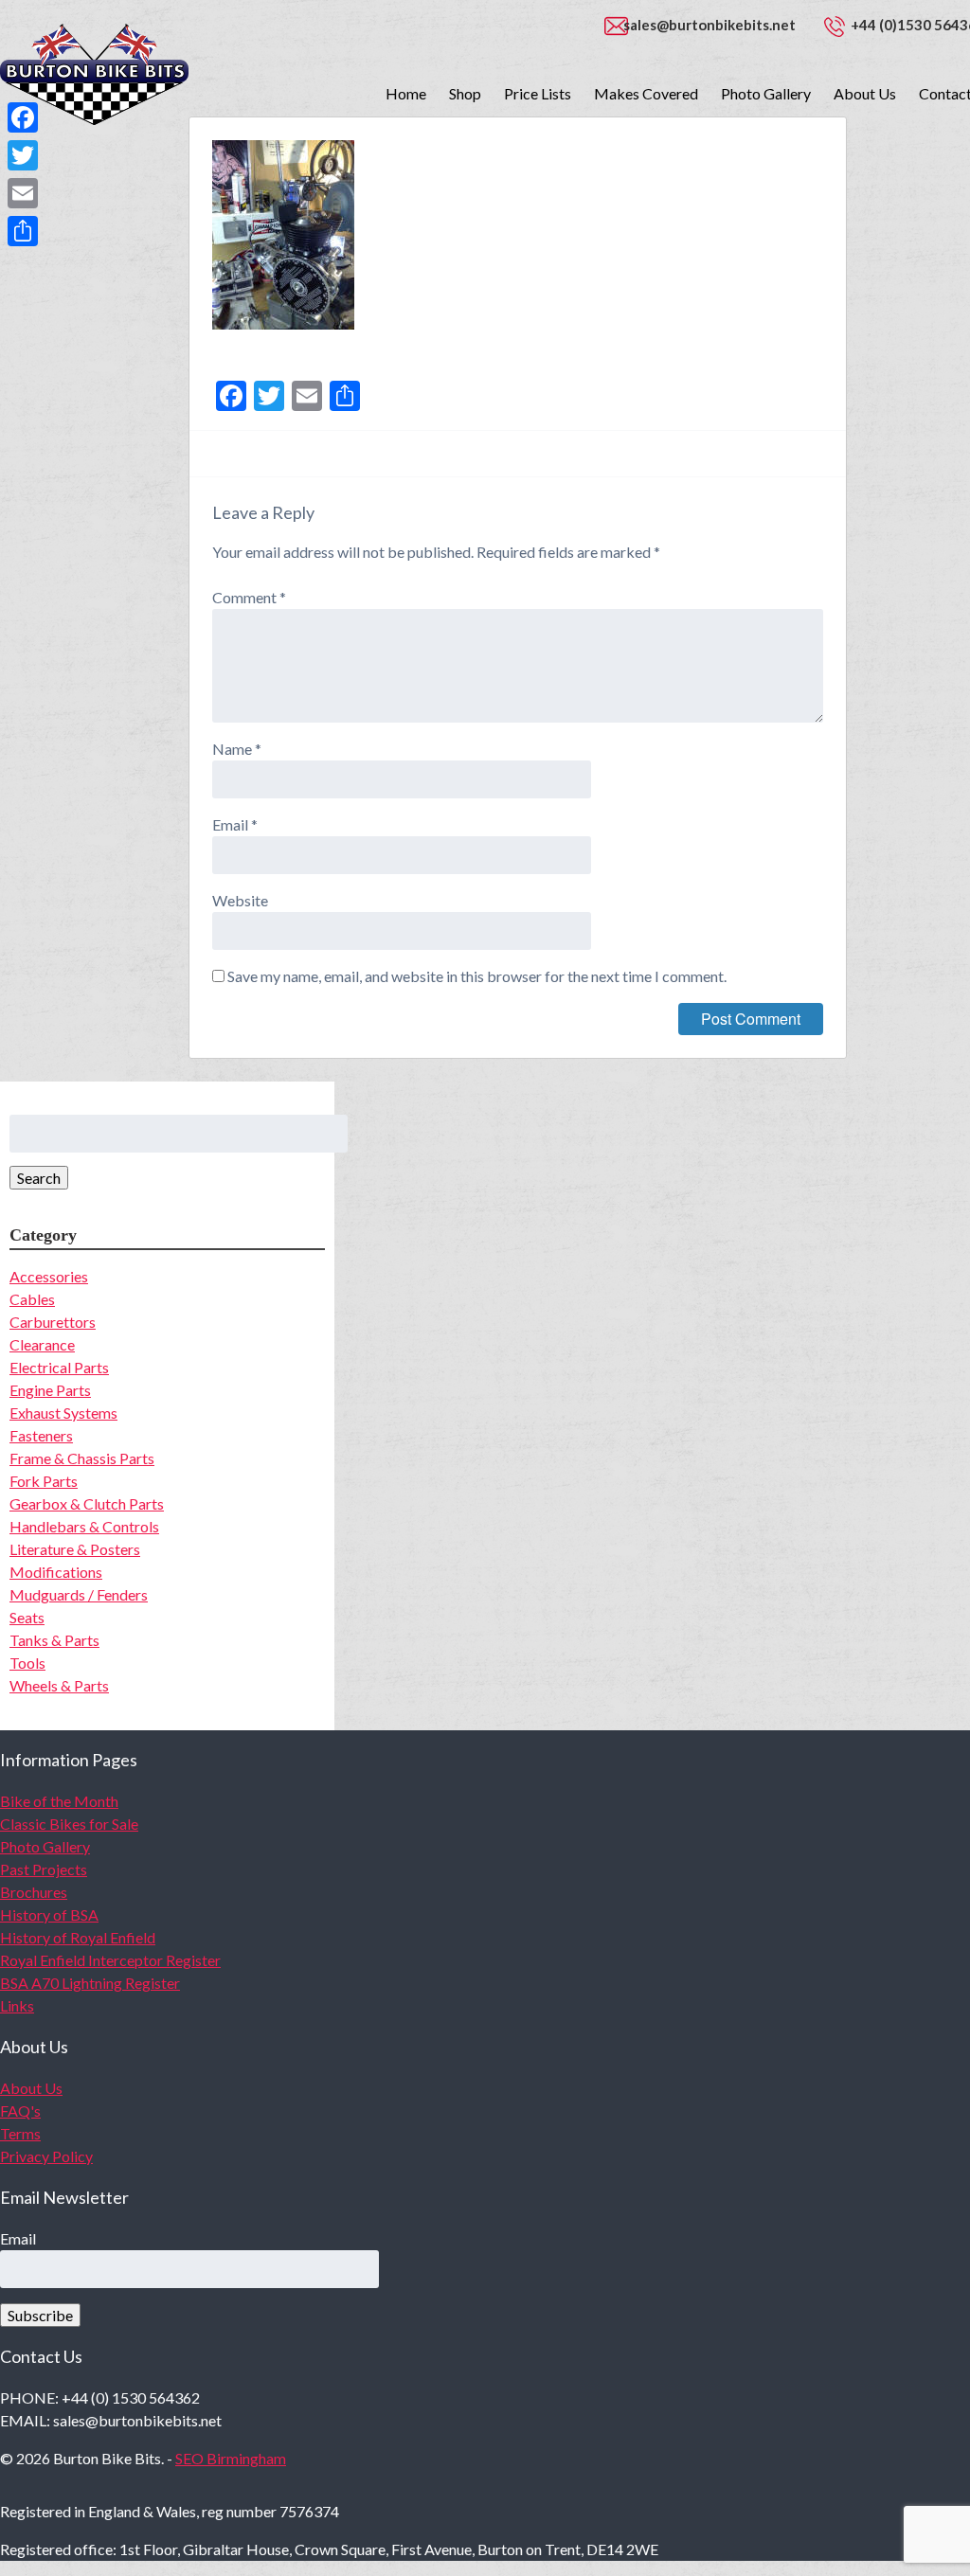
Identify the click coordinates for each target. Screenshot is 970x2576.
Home (406, 93)
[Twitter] (23, 155)
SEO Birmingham (231, 2458)
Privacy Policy (46, 2156)
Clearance (42, 1344)
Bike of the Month (59, 1801)
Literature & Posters (75, 1549)
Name (237, 749)
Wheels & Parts (59, 1685)
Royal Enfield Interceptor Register (110, 1960)
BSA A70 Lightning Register (90, 1983)
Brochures (34, 1892)
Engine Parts (50, 1390)
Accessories (49, 1276)
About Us (865, 93)
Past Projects (44, 1869)
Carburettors (53, 1322)
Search (39, 1178)
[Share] (23, 231)
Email (235, 824)
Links (17, 2005)
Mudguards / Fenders (79, 1594)
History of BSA (49, 1914)
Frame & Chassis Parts (82, 1458)
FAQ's (20, 2111)
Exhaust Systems (63, 1413)
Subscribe (40, 2315)
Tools (27, 1663)
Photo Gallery (766, 93)
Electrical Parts (59, 1367)
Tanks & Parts (54, 1640)
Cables (32, 1299)
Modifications (56, 1572)
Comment (249, 597)
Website (240, 900)
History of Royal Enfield (78, 1937)
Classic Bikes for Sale (69, 1824)
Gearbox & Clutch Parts (87, 1503)
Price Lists (538, 93)
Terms (20, 2133)
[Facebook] (23, 117)
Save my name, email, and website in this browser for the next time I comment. (477, 976)
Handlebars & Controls (84, 1526)
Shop (465, 93)
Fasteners (41, 1435)
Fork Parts (44, 1481)
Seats (27, 1617)
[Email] (23, 193)
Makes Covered (646, 93)
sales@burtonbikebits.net (710, 25)
